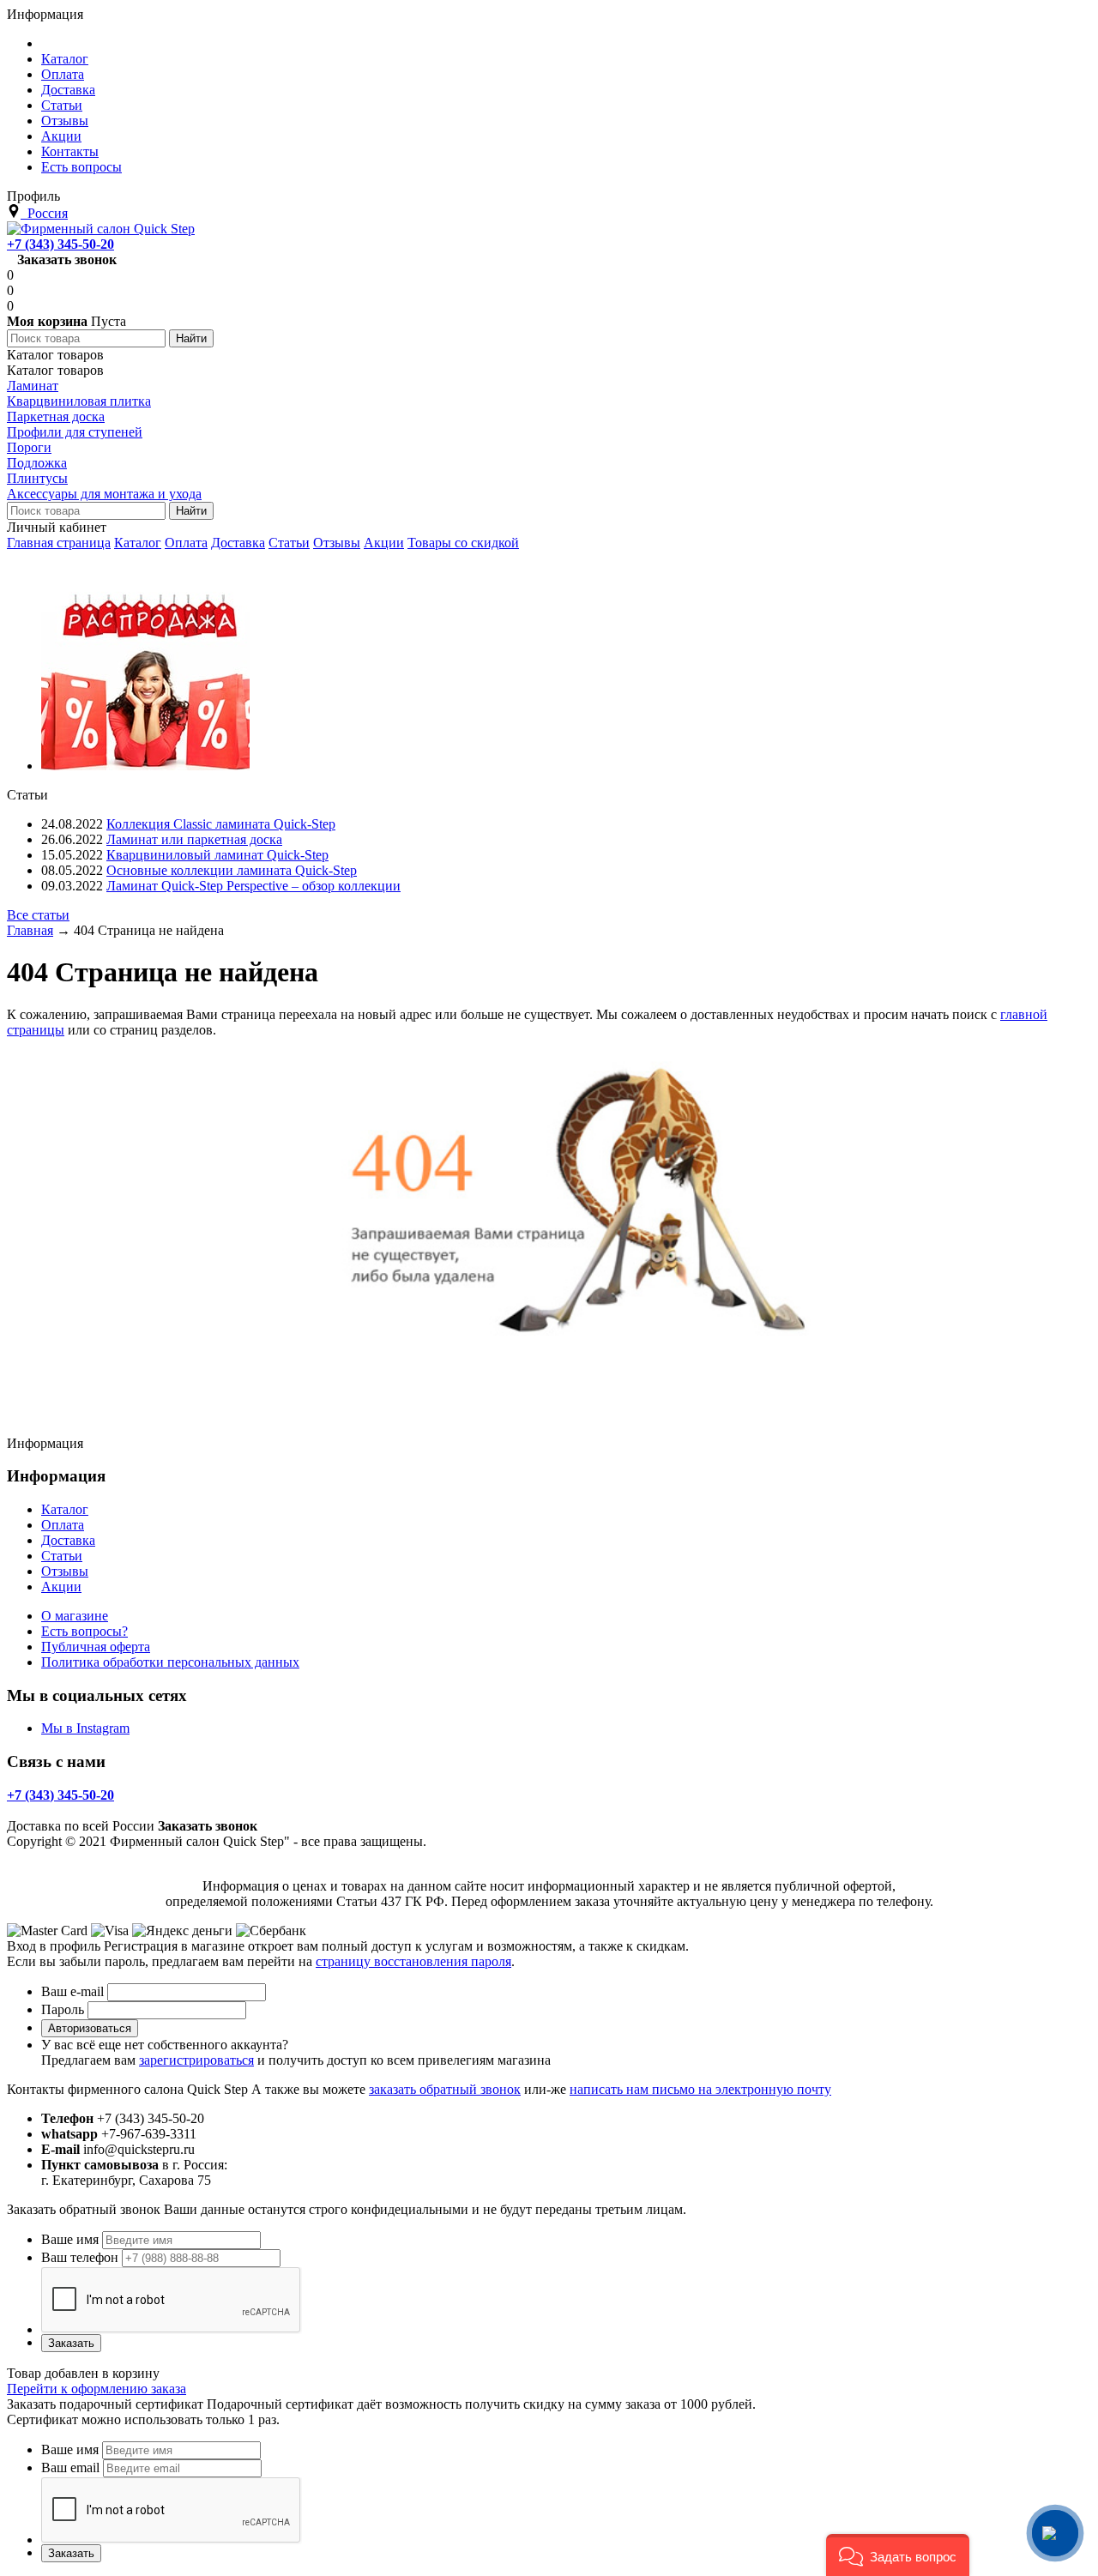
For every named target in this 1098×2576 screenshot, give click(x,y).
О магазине (75, 1616)
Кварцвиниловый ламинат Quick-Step (217, 855)
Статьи (289, 543)
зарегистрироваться (196, 2060)
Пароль (63, 2009)
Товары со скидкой (463, 543)
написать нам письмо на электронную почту (700, 2089)
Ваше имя (70, 2239)
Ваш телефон (80, 2257)
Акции (384, 543)
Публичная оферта (96, 1647)
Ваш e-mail (72, 1991)
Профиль (33, 196)
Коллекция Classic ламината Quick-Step (221, 824)
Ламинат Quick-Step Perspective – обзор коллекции (253, 886)
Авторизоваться (90, 2028)
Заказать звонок (67, 259)
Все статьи (38, 915)
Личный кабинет (57, 527)
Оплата (186, 543)
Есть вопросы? (84, 1631)
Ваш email (70, 2467)
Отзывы (337, 543)
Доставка (238, 543)
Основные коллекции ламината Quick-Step (232, 870)
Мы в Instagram (85, 1728)
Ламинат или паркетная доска (194, 839)
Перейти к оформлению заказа (97, 2389)
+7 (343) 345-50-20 (60, 244)
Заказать (71, 2343)
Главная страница (59, 543)
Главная (30, 930)
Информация (45, 14)
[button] (898, 2555)
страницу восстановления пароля (413, 1961)
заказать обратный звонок (445, 2089)
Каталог (138, 543)
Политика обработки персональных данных (170, 1662)
